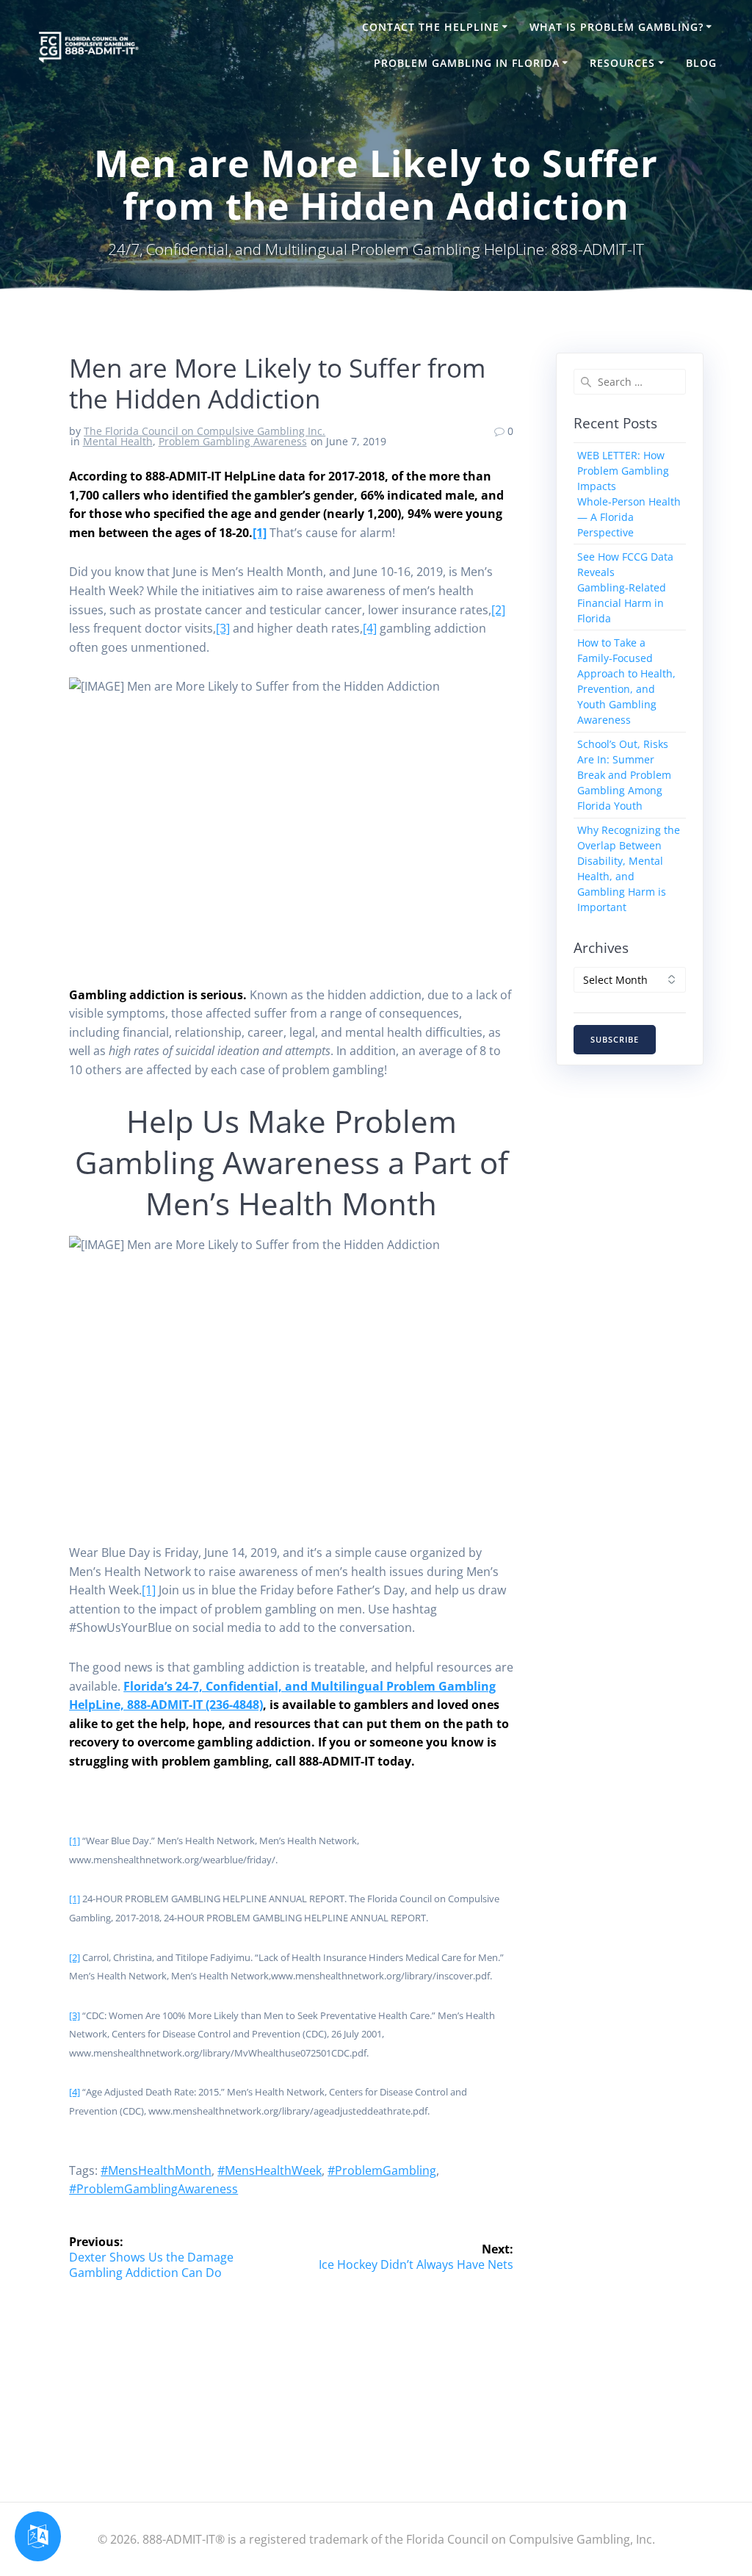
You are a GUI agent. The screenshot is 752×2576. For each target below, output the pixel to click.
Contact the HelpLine (431, 27)
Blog (701, 63)
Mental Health (118, 441)
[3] (223, 628)
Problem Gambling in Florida (467, 63)
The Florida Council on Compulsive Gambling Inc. (205, 431)
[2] (498, 610)
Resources (622, 63)
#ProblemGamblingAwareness (153, 2189)
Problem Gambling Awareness (233, 441)
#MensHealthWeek (270, 2170)
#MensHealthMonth (156, 2170)
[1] (260, 533)
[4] (370, 628)
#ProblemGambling (382, 2170)
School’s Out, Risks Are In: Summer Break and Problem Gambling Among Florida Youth (624, 775)
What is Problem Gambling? (617, 27)
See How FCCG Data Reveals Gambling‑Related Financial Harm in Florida (625, 587)
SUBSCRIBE (615, 1040)
